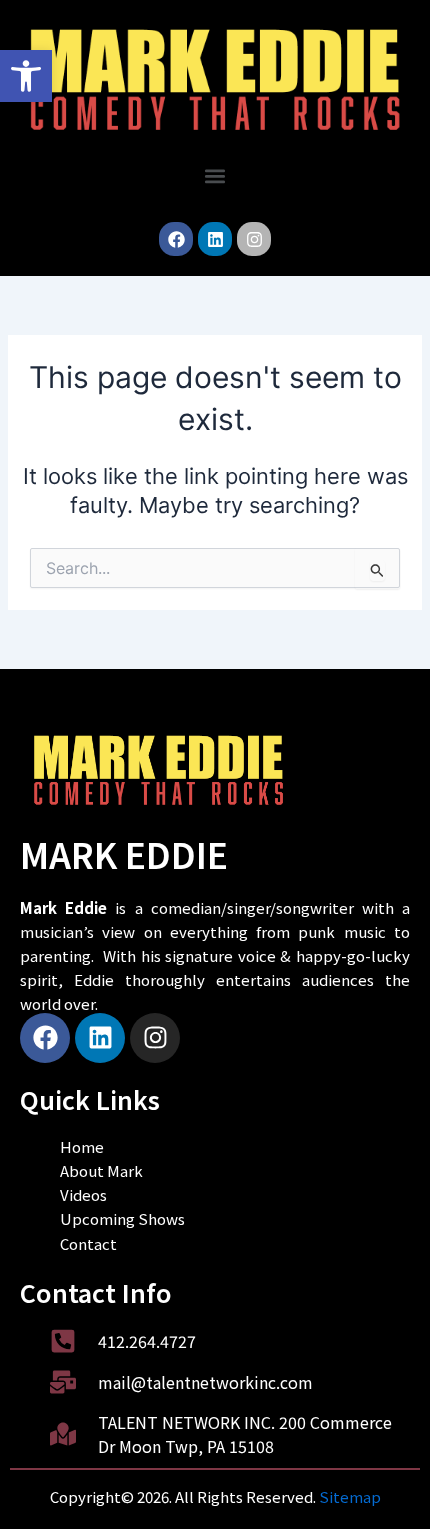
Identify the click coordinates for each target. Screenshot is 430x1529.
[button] (26, 76)
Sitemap (350, 1496)
